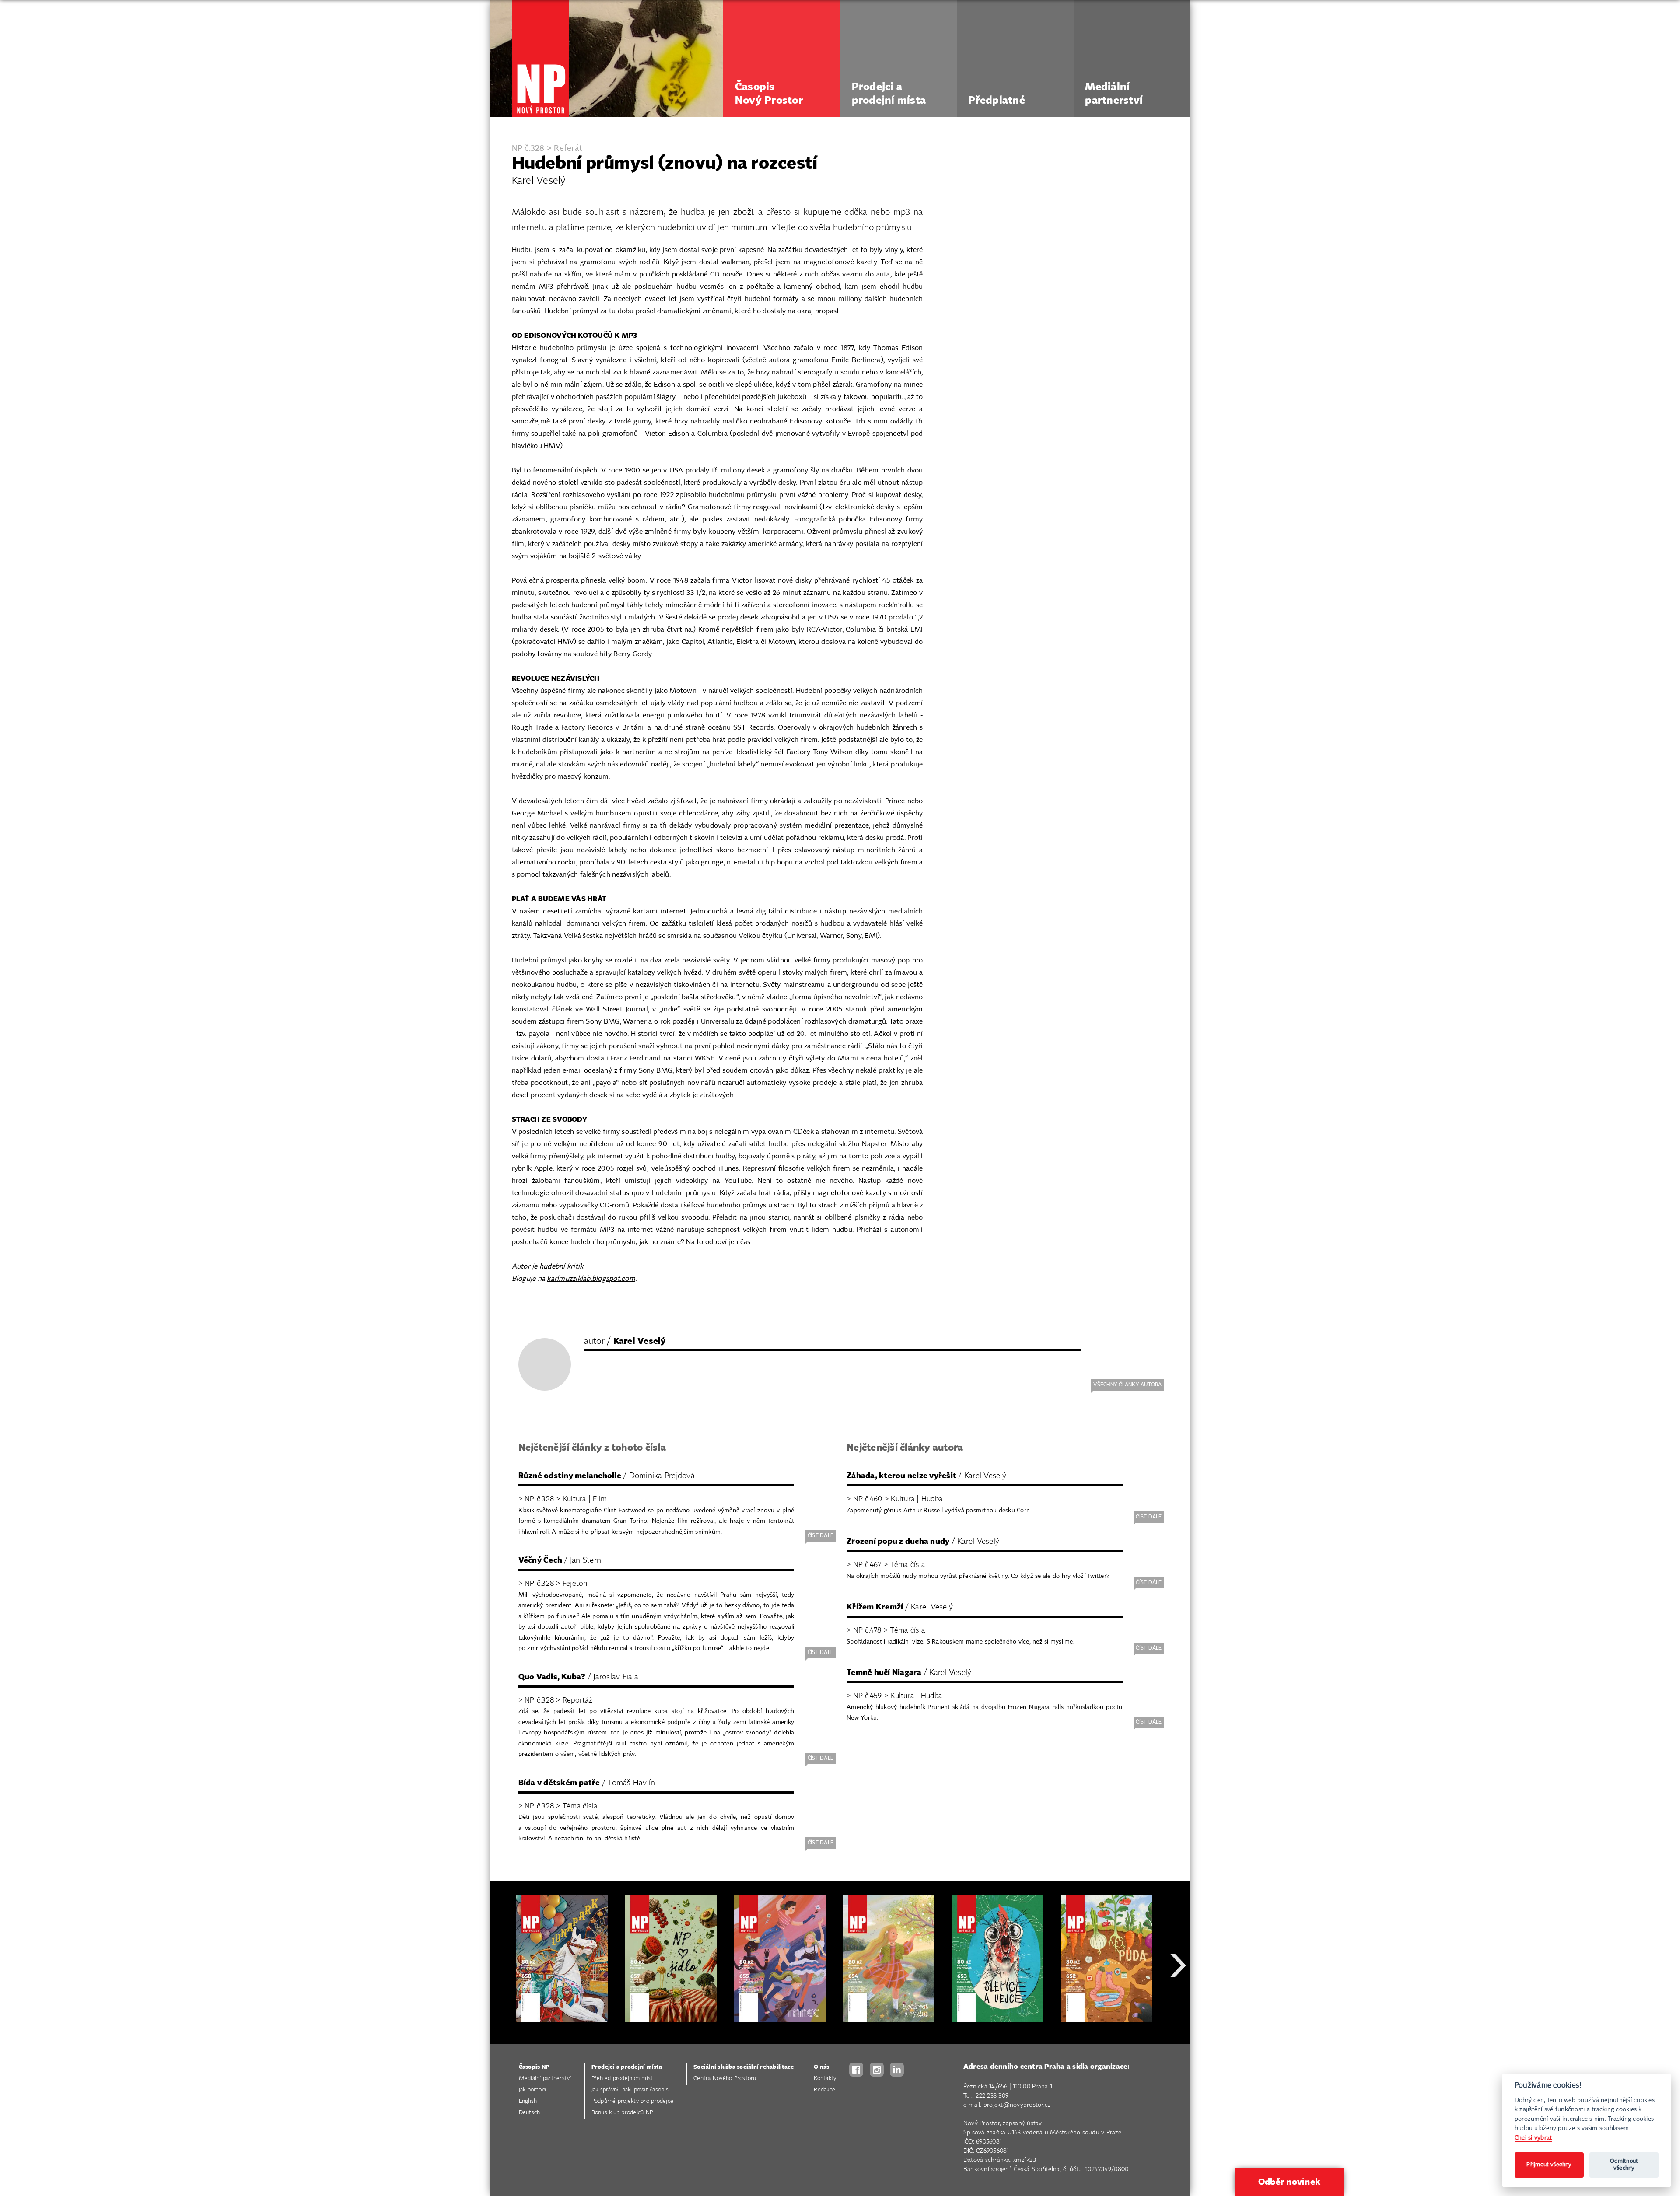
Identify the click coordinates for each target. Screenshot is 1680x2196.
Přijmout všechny (1549, 2165)
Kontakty (825, 2079)
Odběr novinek (1289, 2182)
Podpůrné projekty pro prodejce (633, 2101)
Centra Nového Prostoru (725, 2079)
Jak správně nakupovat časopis (630, 2090)
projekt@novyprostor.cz (1017, 2105)
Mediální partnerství (545, 2079)
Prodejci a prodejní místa (627, 2067)
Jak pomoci (533, 2090)
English (528, 2101)
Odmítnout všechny (1624, 2165)
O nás (821, 2067)
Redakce (824, 2090)
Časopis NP (534, 2067)
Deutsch (530, 2113)
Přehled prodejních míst (622, 2079)
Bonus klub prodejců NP (622, 2113)
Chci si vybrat (1533, 2138)
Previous (503, 1997)
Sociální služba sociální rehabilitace (744, 2067)
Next (1178, 1997)
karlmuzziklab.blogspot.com (591, 1279)
